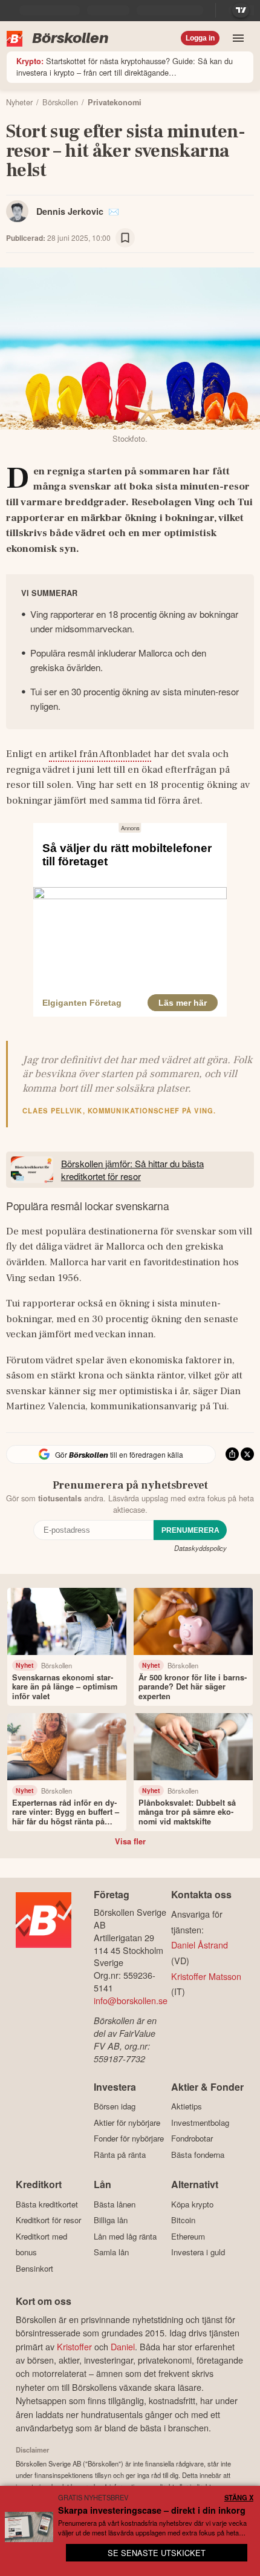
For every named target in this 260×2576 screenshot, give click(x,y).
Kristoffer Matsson (206, 1976)
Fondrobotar (192, 2138)
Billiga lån (111, 2220)
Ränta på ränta (120, 2155)
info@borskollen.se (131, 2000)
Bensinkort (34, 2268)
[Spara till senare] (125, 238)
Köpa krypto (192, 2204)
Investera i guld (198, 2252)
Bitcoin (183, 2220)
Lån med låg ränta (125, 2236)
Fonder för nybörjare (129, 2138)
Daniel (123, 2346)
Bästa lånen (115, 2204)
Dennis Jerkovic (70, 211)
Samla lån (111, 2252)
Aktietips (187, 2106)
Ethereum (188, 2236)
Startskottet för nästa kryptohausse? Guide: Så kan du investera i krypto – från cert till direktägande (125, 67)
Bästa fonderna (198, 2155)
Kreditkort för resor (48, 2220)
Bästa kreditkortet (47, 2204)
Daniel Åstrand (200, 1945)
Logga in (200, 38)
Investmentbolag (200, 2122)
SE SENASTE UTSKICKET (157, 2553)
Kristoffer (74, 2346)
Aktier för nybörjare (127, 2122)
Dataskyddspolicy (200, 1548)
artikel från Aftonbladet (100, 754)
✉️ (114, 211)
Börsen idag (115, 2106)
